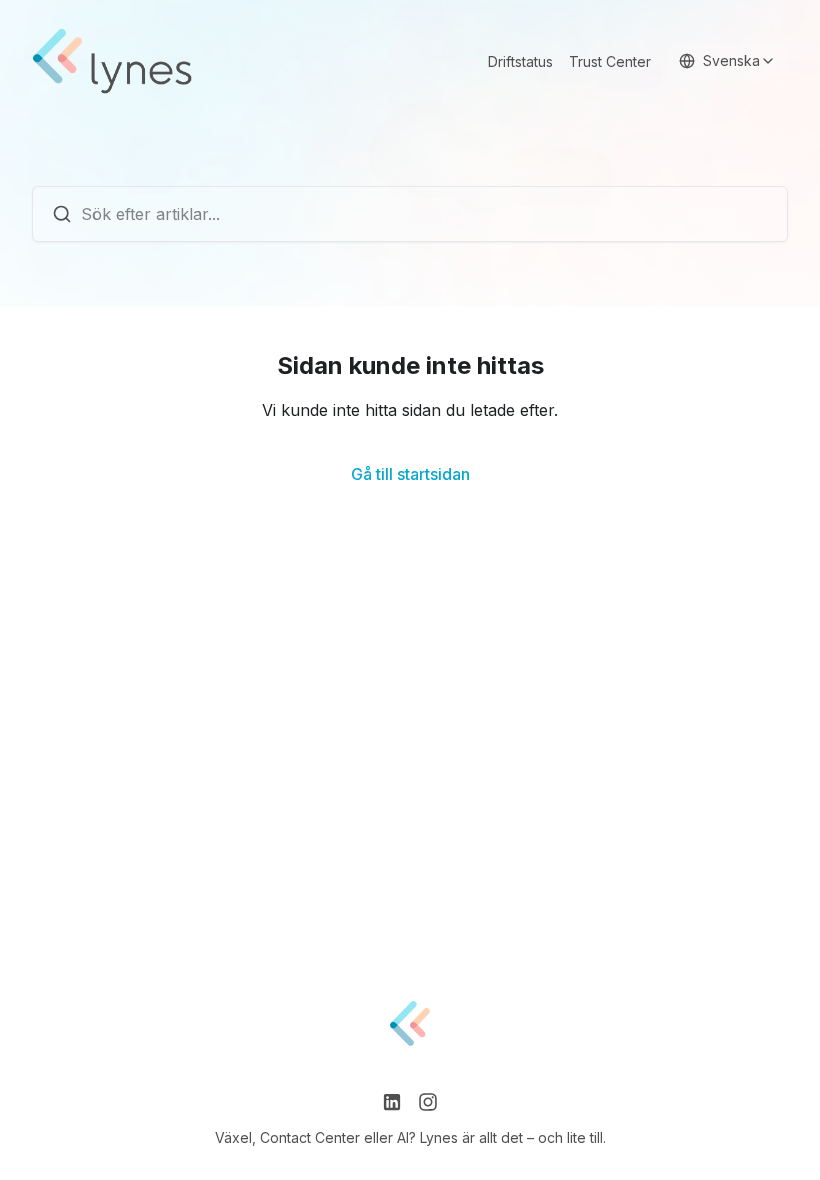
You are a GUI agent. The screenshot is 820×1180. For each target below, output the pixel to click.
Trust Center (610, 61)
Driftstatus (520, 61)
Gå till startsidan (410, 474)
